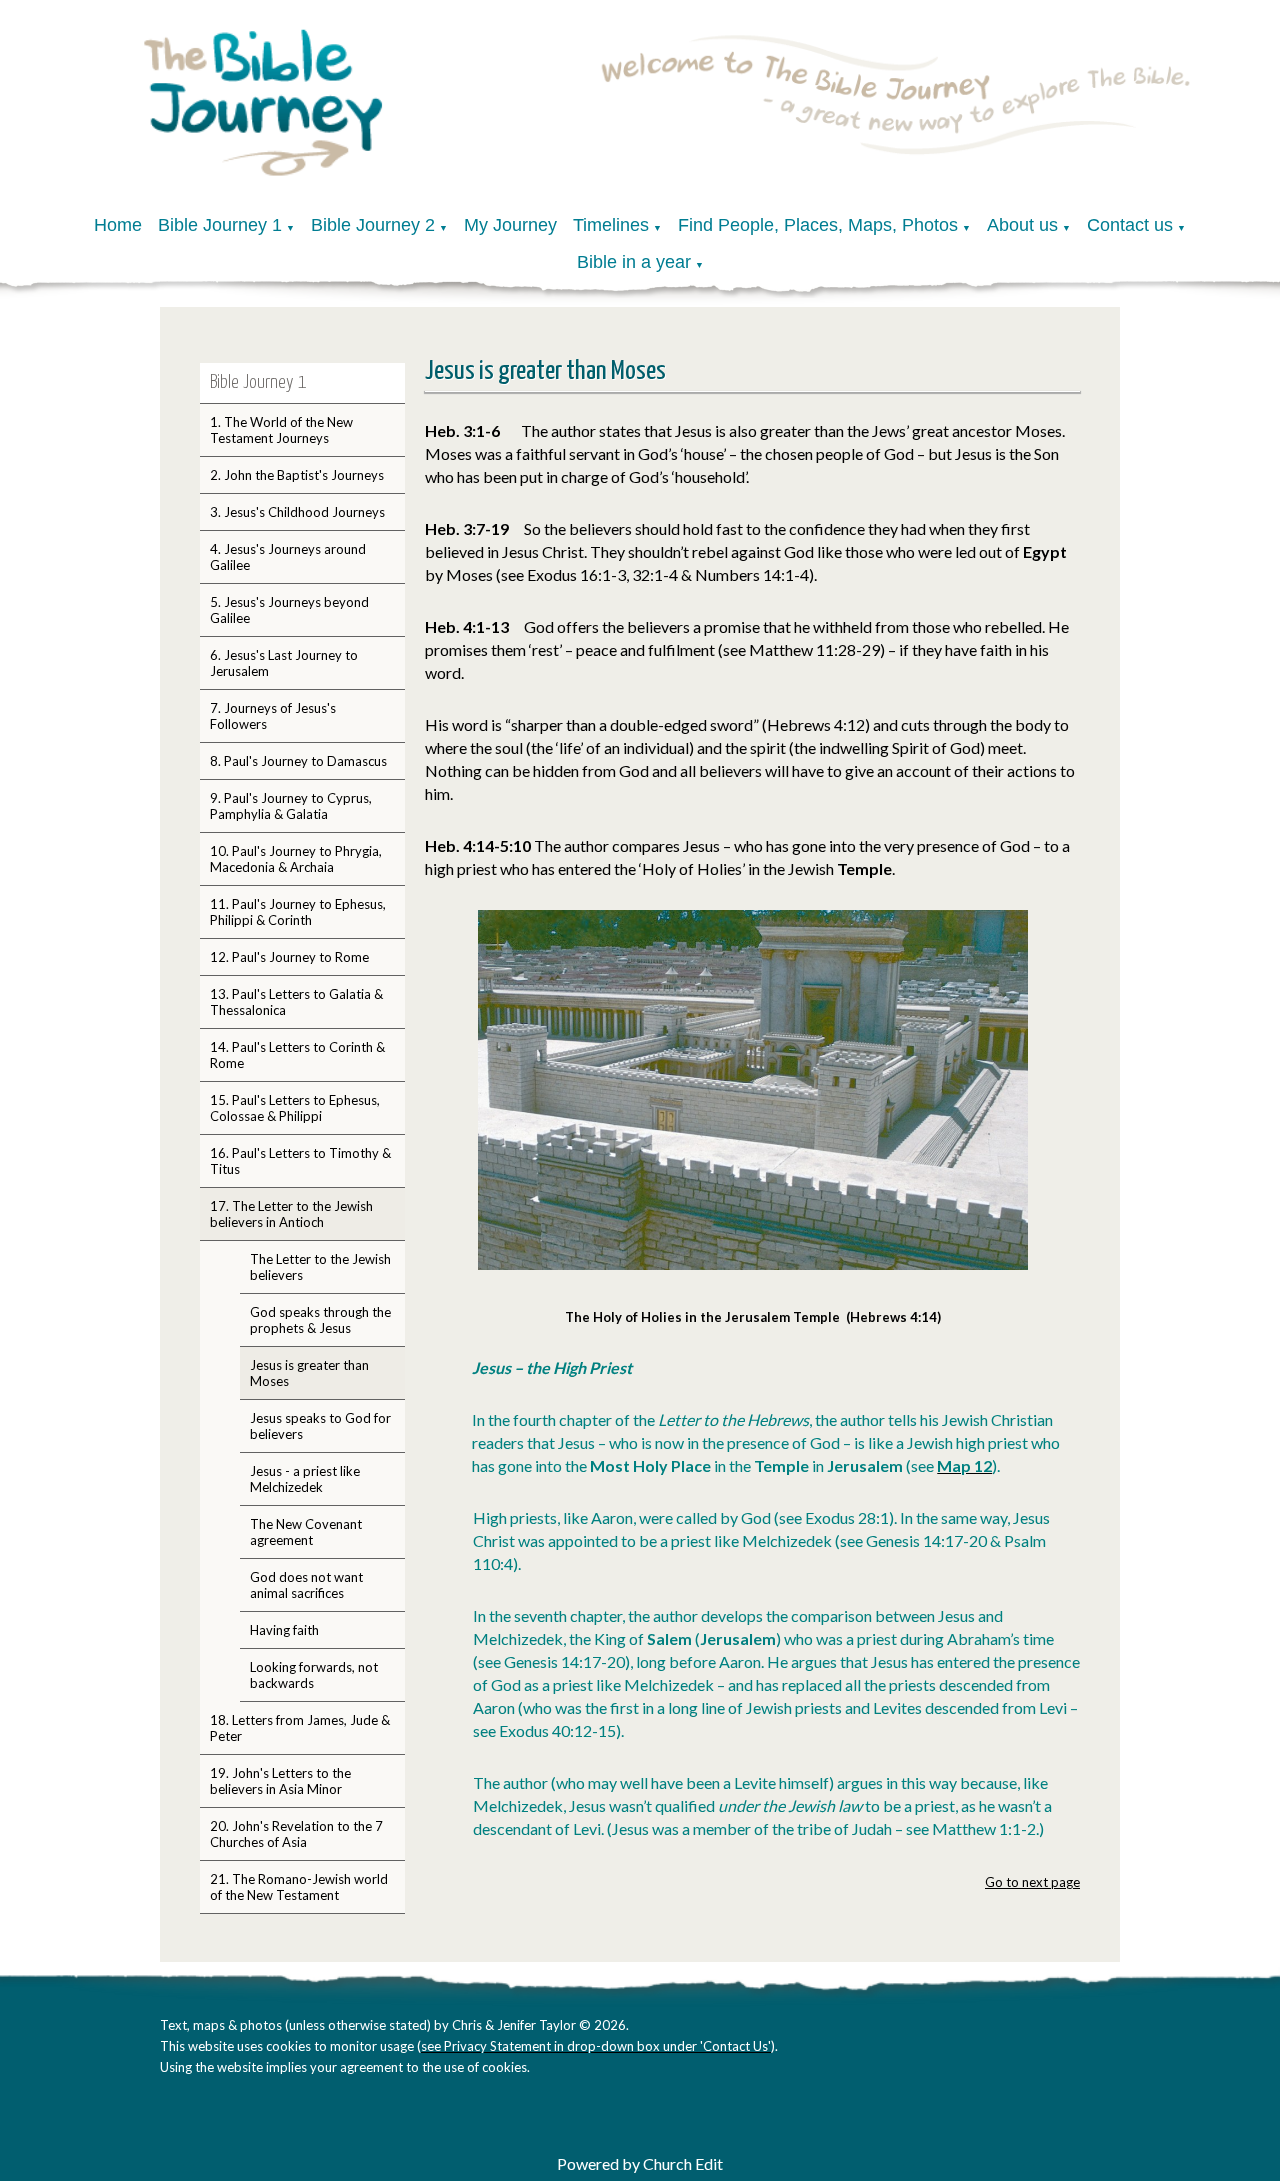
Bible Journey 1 (220, 225)
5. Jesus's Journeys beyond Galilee (289, 610)
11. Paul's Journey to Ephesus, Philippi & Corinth (298, 912)
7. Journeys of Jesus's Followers (273, 716)
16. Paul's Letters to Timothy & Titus (300, 1161)
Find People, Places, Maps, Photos (818, 225)
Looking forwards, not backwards (314, 1675)
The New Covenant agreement (306, 1532)
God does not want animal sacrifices (306, 1585)
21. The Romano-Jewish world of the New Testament (299, 1887)
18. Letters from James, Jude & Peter (300, 1728)
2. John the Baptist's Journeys (297, 475)
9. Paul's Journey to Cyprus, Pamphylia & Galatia (291, 806)
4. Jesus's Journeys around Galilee (288, 557)
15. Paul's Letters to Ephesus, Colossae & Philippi (295, 1108)
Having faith (284, 1630)
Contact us (1130, 225)
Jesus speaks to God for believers (320, 1426)
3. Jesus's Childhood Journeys (297, 512)
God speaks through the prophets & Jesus (320, 1320)
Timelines (611, 225)
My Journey (510, 225)
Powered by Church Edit (640, 2163)
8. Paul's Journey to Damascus (298, 761)
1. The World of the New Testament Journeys (281, 430)
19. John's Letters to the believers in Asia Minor (280, 1781)
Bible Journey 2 (373, 225)
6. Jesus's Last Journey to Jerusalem (284, 663)
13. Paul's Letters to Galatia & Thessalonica (296, 1002)
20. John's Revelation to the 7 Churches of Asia (296, 1834)
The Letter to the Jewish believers (320, 1267)
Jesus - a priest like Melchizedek (305, 1479)
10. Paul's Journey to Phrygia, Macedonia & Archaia (296, 859)
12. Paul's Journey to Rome (289, 957)
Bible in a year (634, 262)
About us (1022, 225)
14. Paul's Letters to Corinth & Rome (297, 1055)
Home (118, 225)
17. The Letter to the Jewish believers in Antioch (291, 1214)
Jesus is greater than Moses (309, 1373)
